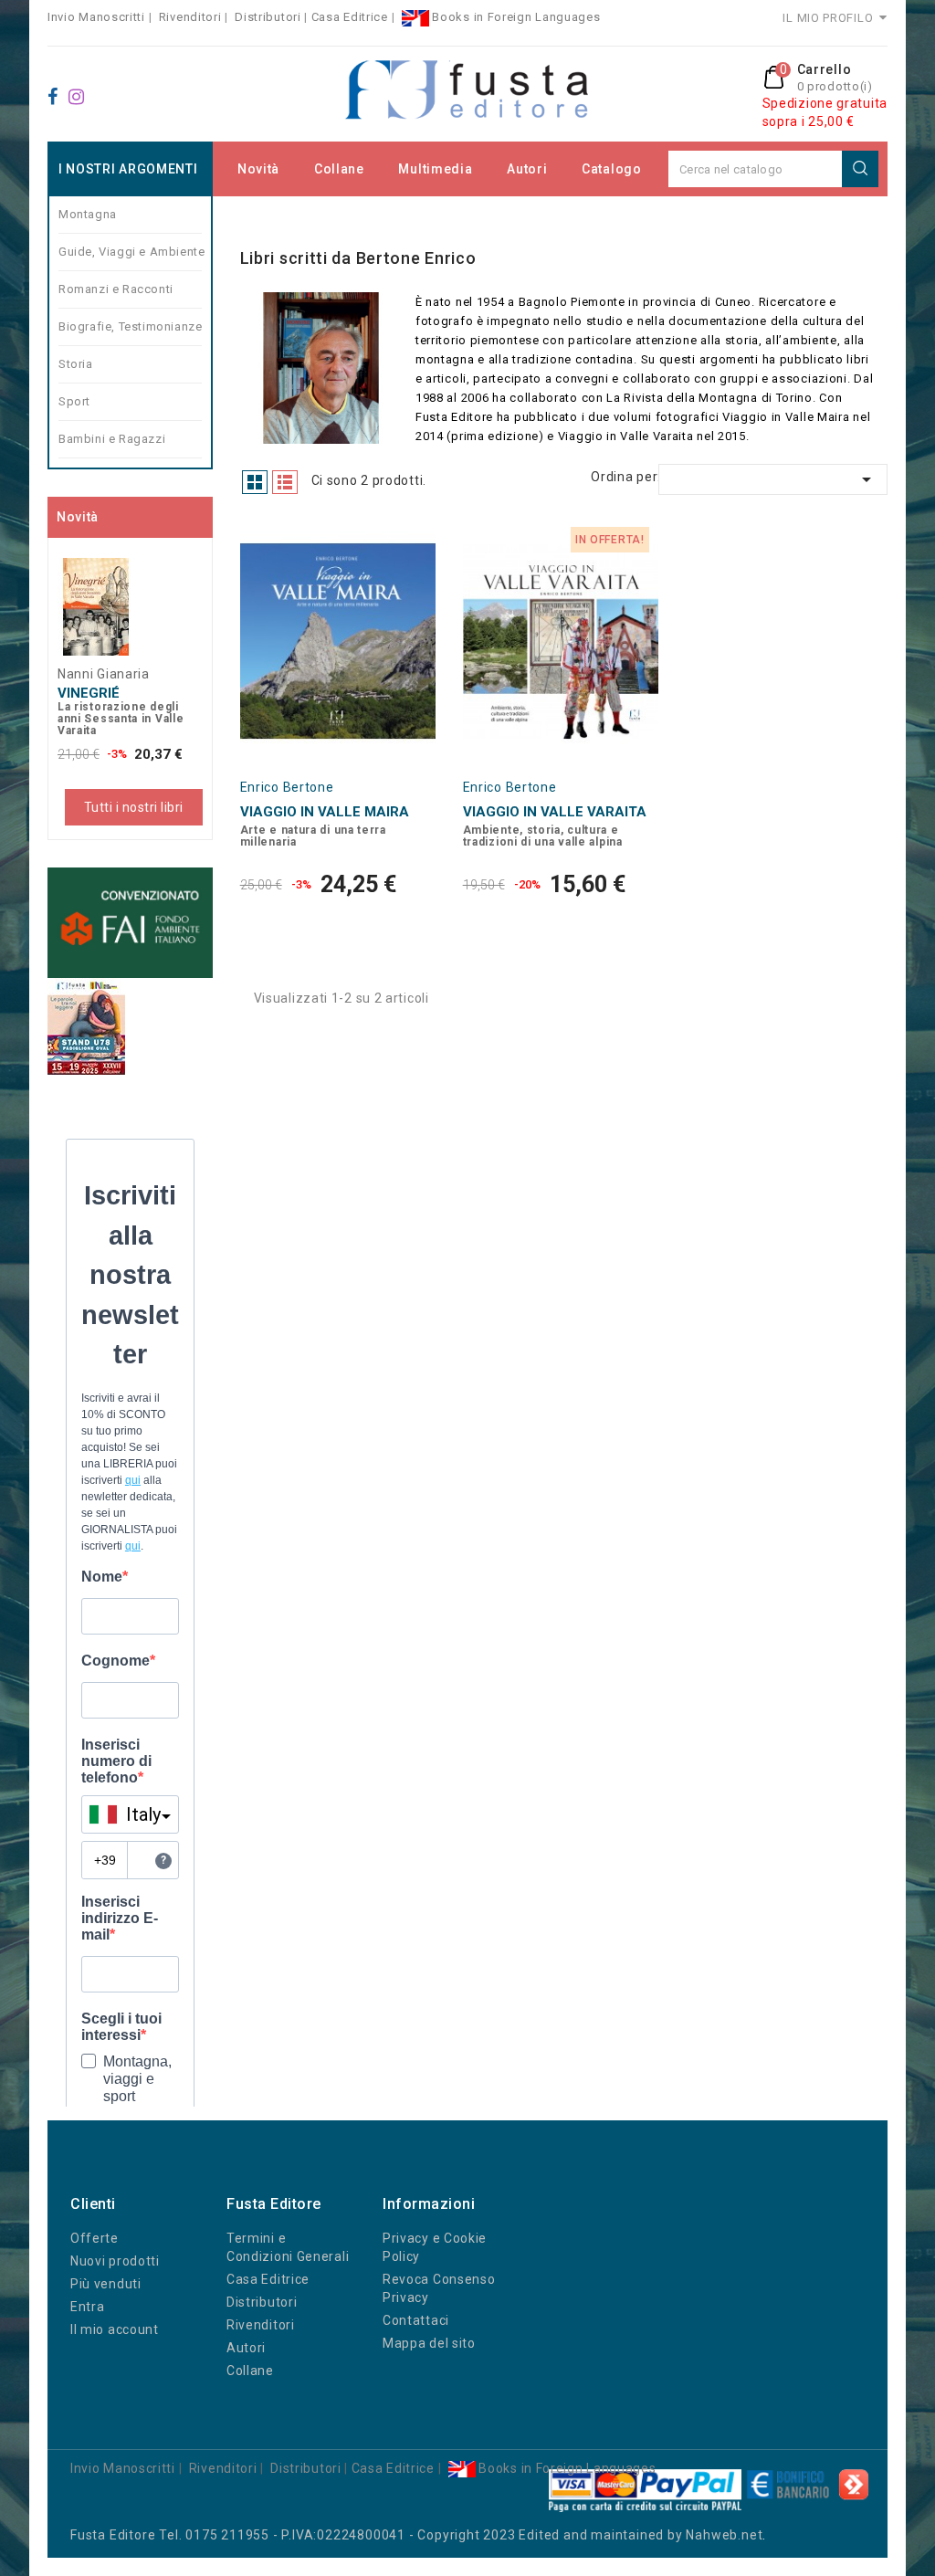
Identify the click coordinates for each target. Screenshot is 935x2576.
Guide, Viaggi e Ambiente (130, 252)
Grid (255, 482)
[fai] (130, 923)
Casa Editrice (350, 17)
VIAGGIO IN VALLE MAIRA (325, 812)
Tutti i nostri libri (134, 807)
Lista (285, 482)
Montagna (88, 214)
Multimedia (435, 169)
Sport (74, 401)
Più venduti (106, 2284)
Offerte (95, 2238)
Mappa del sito (429, 2343)
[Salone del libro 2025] (86, 1026)
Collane (339, 169)
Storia (76, 364)
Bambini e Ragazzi (112, 439)
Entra (88, 2307)
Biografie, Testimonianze (130, 326)
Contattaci (416, 2320)
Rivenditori (190, 17)
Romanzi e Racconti (116, 289)
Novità (258, 169)
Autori (527, 169)
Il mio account (115, 2329)
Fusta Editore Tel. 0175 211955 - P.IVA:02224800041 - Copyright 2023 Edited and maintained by (378, 2535)
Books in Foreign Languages (515, 17)
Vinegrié (89, 693)
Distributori (268, 17)
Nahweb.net (724, 2535)
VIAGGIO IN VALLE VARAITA (555, 812)
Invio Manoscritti (96, 17)
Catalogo (612, 169)
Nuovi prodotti (115, 2261)
